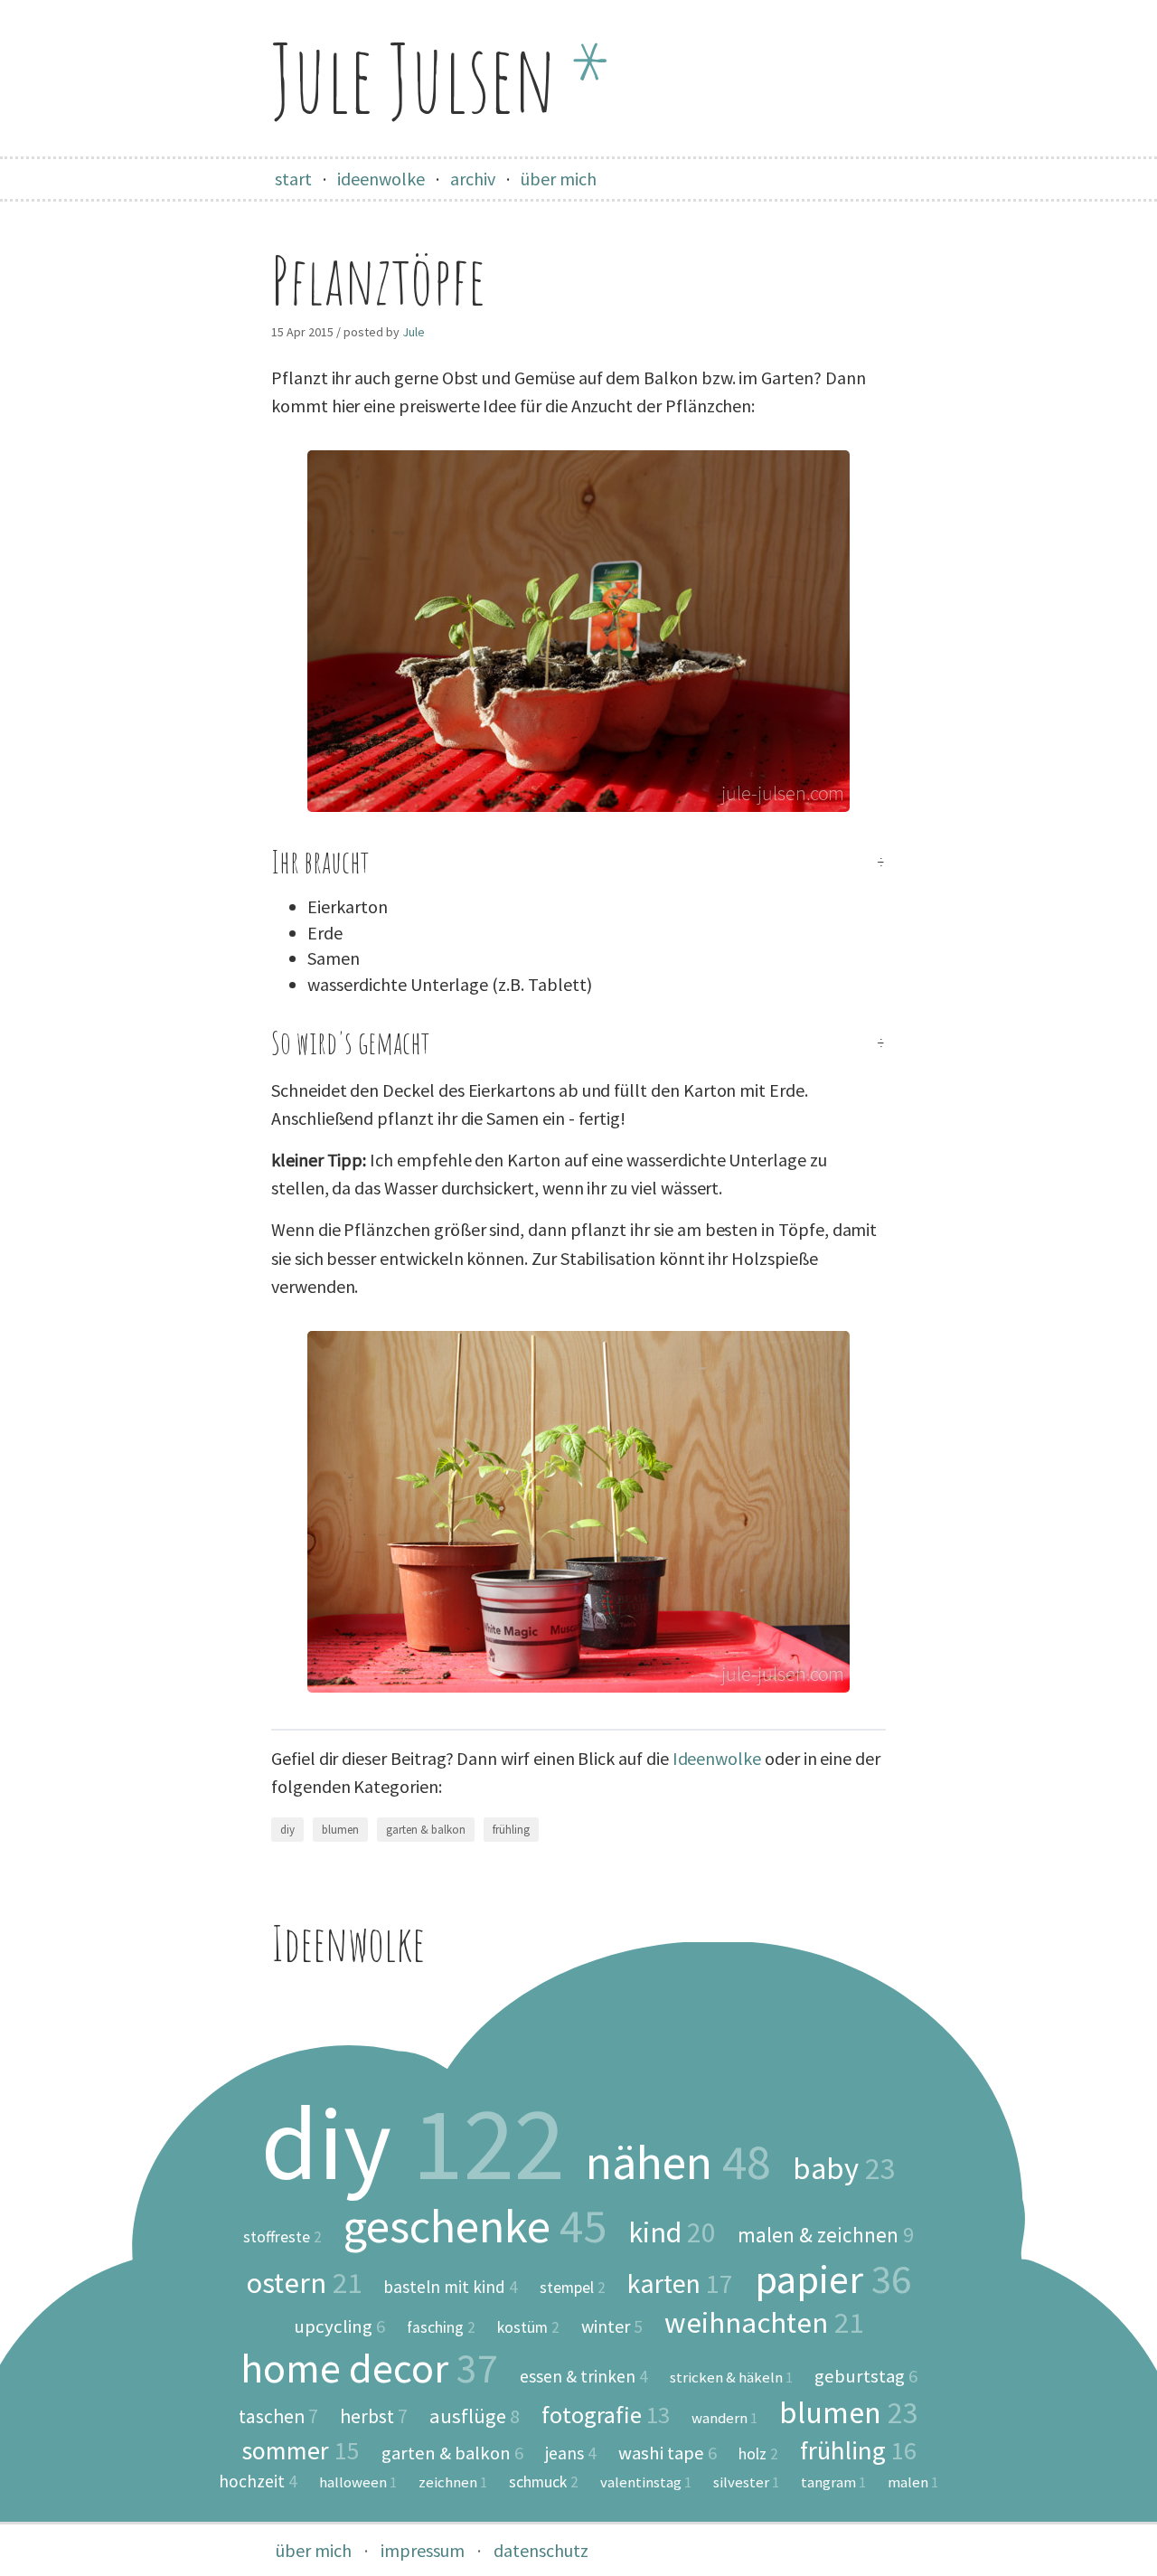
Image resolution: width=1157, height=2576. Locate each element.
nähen (678, 2162)
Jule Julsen (441, 77)
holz (758, 2455)
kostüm (528, 2328)
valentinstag (646, 2482)
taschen (278, 2417)
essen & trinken (584, 2377)
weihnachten (764, 2323)
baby (844, 2168)
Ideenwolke (717, 1758)
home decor (369, 2368)
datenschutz (541, 2550)
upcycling (339, 2327)
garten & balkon (426, 1830)
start (293, 179)
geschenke (475, 2226)
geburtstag (866, 2377)
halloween (358, 2482)
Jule (414, 332)
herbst (374, 2417)
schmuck (544, 2483)
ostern (304, 2283)
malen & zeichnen (826, 2235)
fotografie (606, 2415)
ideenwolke (381, 179)
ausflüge (475, 2416)
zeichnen (453, 2482)
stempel (573, 2288)
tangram (833, 2482)
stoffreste (282, 2238)
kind (672, 2232)
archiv (473, 179)
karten (680, 2284)
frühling (511, 1830)
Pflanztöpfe (378, 280)
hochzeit (258, 2482)
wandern (724, 2418)
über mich (559, 179)
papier (833, 2279)
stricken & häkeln (731, 2378)
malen (913, 2482)
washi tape (668, 2453)
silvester (746, 2482)
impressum (423, 2550)
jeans (571, 2453)
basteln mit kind (451, 2287)
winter (612, 2326)
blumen (340, 1830)
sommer (301, 2450)
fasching (441, 2328)
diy (287, 1830)
